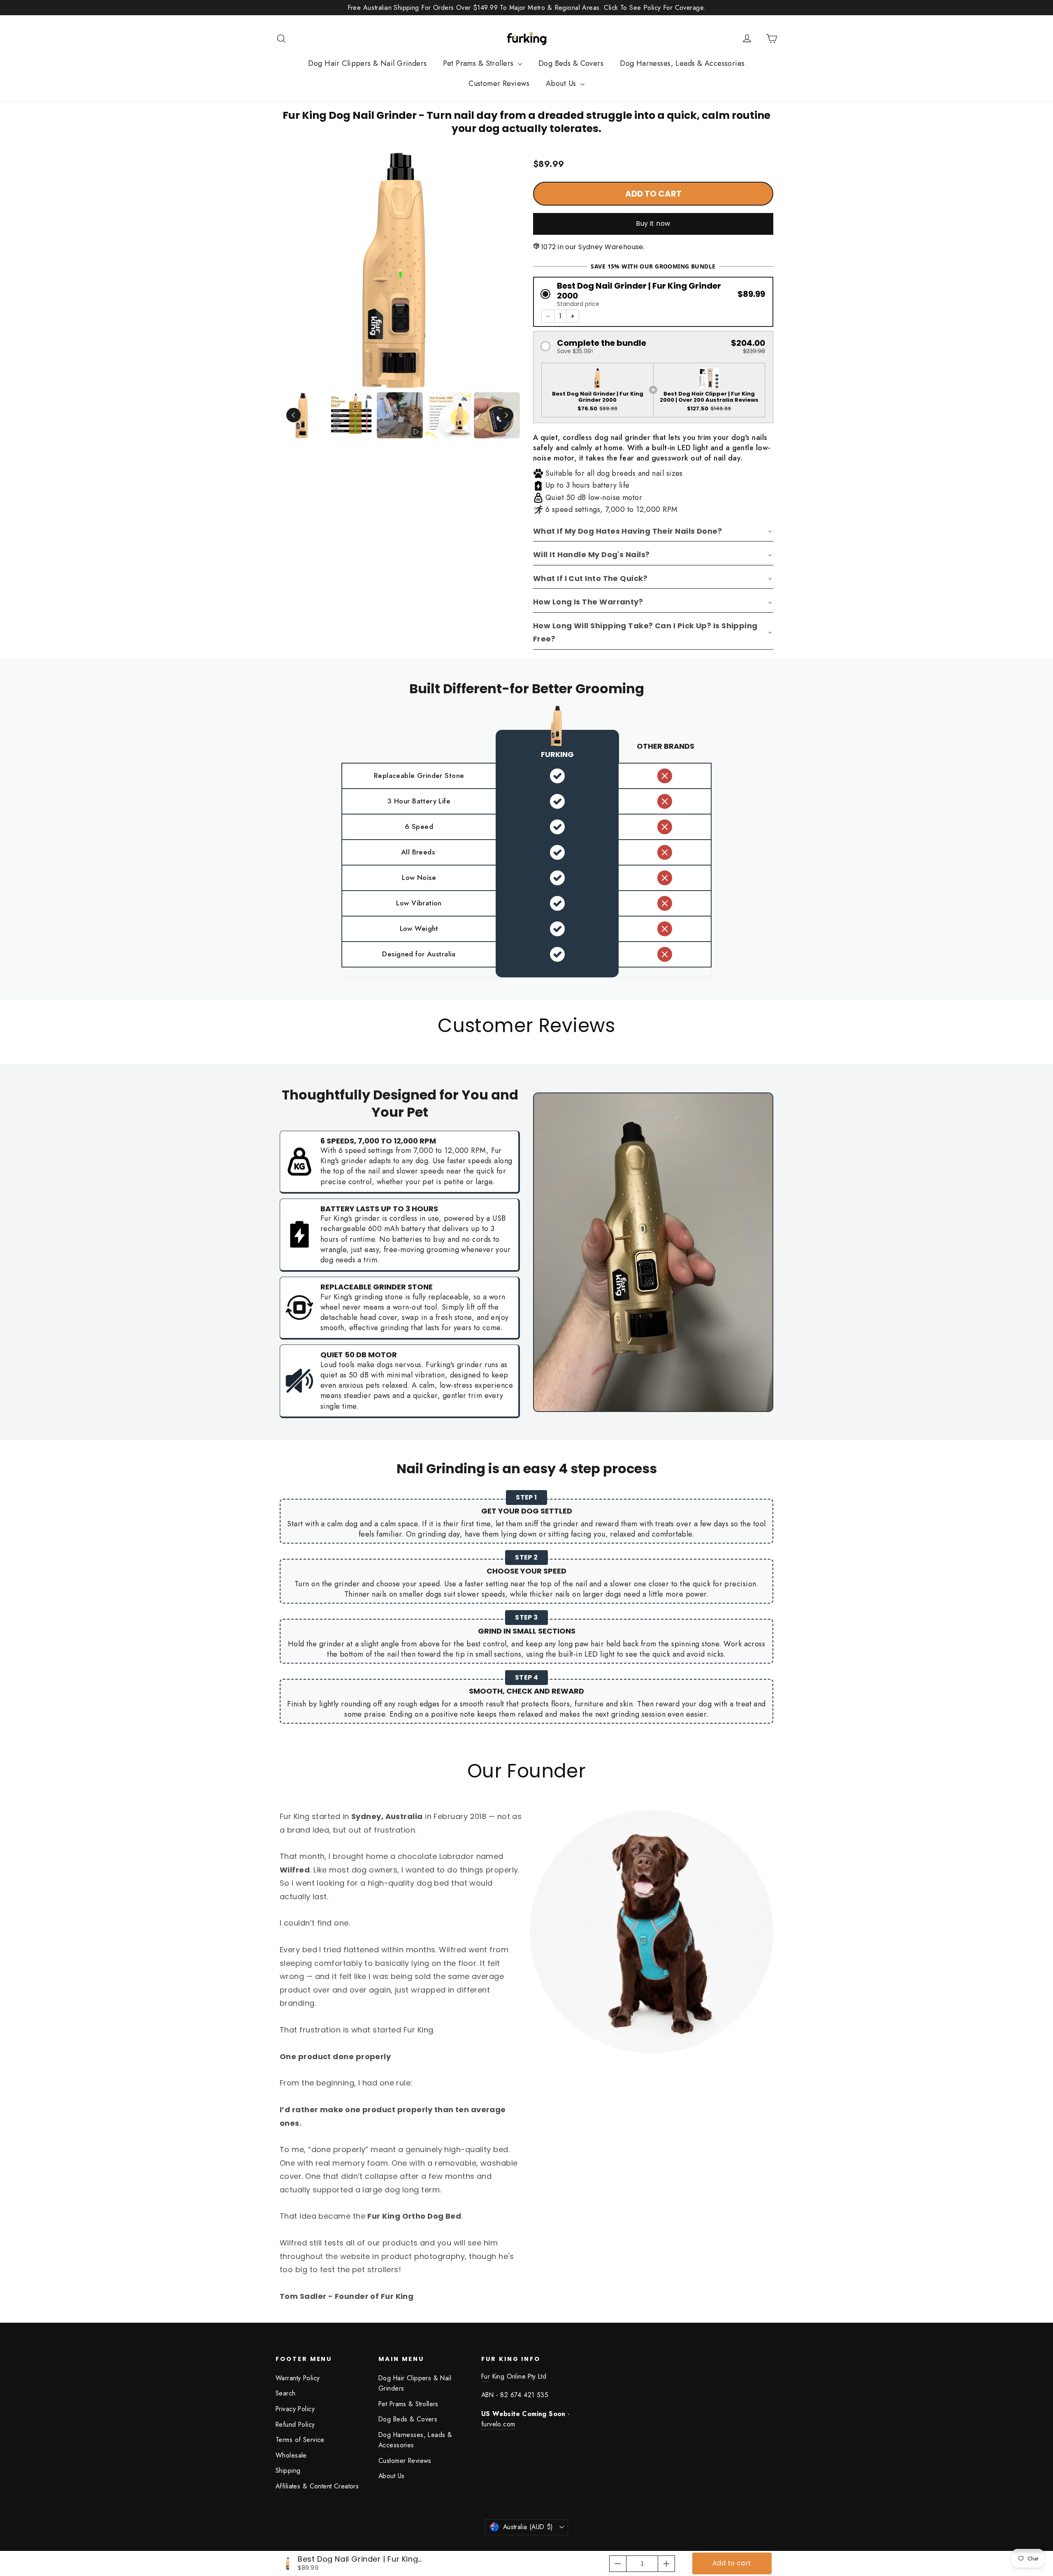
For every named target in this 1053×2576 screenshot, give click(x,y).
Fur (486, 2376)
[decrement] (618, 2564)
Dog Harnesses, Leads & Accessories (682, 63)
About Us (562, 83)
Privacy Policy (295, 2409)
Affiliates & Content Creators (317, 2486)
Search (286, 2393)
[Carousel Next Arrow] (506, 415)
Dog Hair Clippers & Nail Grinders (367, 63)
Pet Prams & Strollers (479, 63)
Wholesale (291, 2455)
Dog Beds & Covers (571, 63)
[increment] (666, 2564)
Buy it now (653, 223)
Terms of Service (300, 2440)
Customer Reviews (499, 83)
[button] (653, 294)
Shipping (288, 2471)
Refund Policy (295, 2424)
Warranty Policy (298, 2378)
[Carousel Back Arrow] (293, 415)
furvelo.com (498, 2424)
